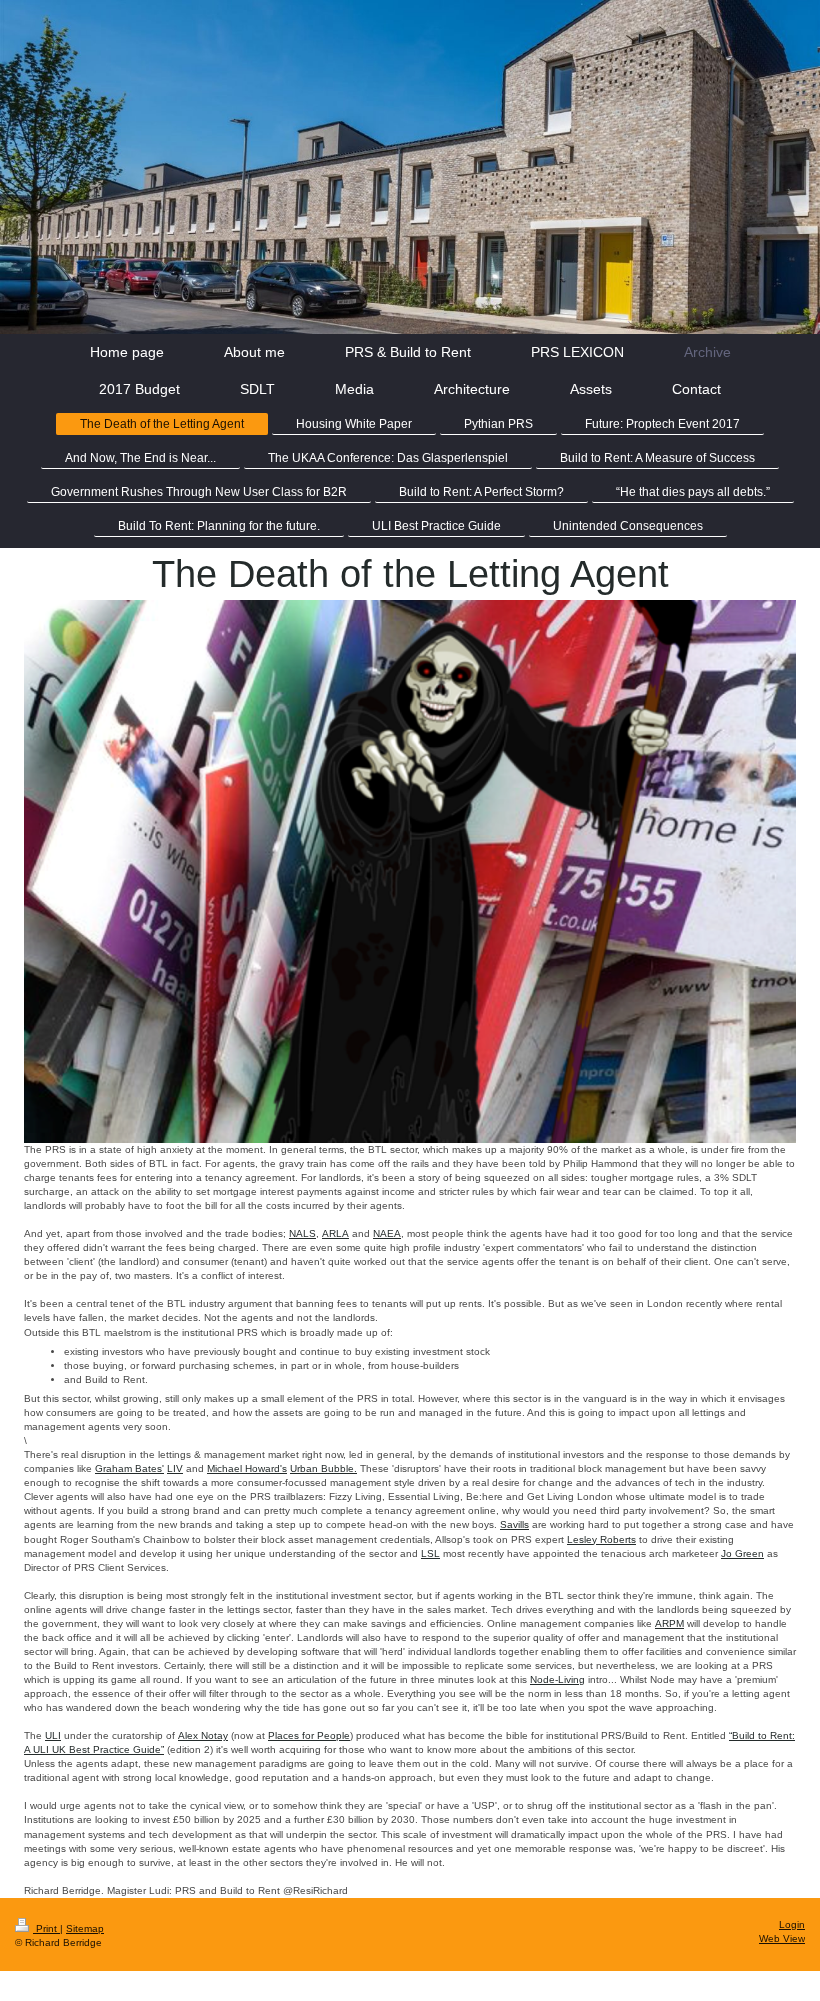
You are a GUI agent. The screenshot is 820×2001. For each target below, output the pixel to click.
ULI (53, 1735)
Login (792, 1924)
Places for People (309, 1735)
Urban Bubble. (323, 1468)
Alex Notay (203, 1735)
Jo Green (742, 1553)
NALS (302, 1233)
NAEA (387, 1233)
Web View (782, 1938)
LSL (430, 1553)
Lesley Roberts (601, 1539)
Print (46, 1928)
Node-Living (557, 1679)
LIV (175, 1468)
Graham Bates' (129, 1468)
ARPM (669, 1623)
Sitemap (85, 1928)
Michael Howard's (247, 1468)
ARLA (335, 1233)
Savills (514, 1524)
